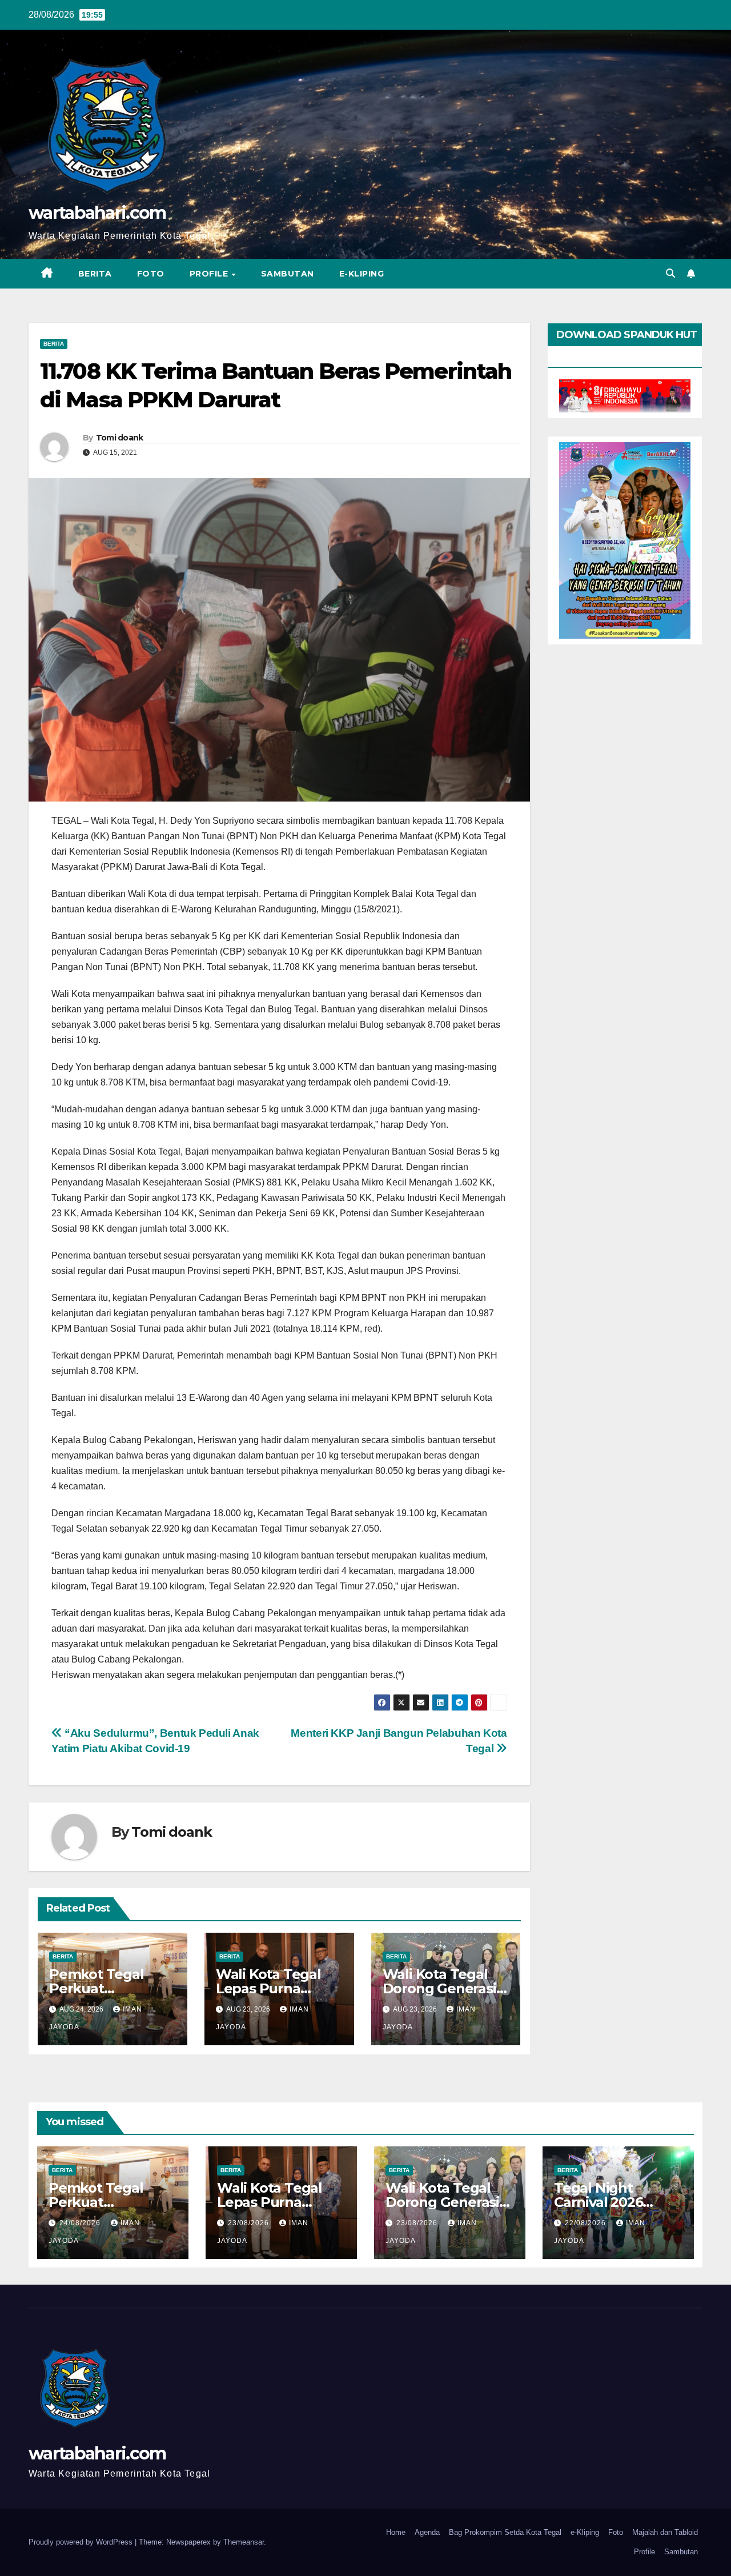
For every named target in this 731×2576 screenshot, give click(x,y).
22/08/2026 (587, 2223)
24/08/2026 (81, 2223)
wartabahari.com (97, 213)
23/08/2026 (250, 2223)
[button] (670, 273)
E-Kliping (362, 274)
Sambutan (288, 274)
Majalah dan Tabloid (665, 2532)
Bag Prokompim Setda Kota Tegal (505, 2532)
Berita (95, 274)
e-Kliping (585, 2532)
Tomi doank (120, 438)
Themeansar (244, 2542)
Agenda (427, 2532)
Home (396, 2532)
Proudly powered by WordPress (82, 2542)
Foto (151, 274)
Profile (210, 274)
